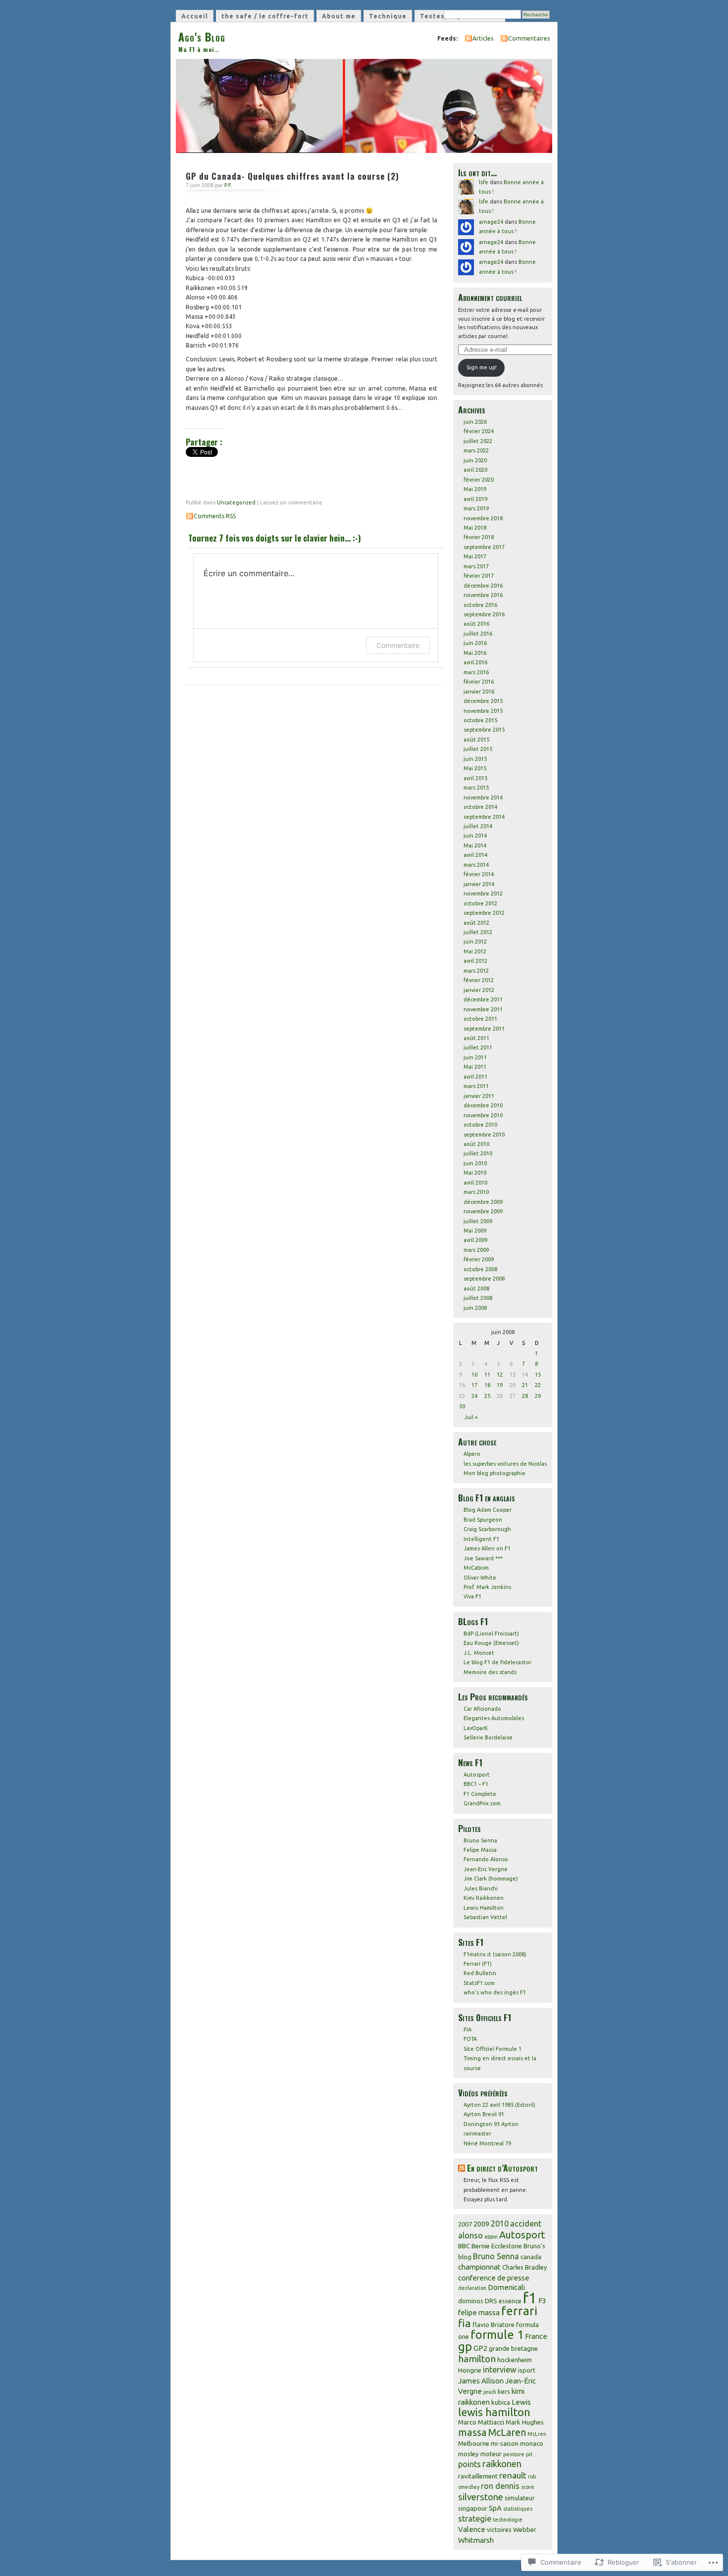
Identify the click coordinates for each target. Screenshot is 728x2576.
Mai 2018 (475, 528)
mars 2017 (476, 566)
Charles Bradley (525, 2267)
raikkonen (502, 2464)
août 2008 (476, 1288)
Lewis (521, 2402)
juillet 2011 (478, 1047)
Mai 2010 (475, 1173)
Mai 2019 (475, 489)
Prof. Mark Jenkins (487, 1587)
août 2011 (476, 1038)
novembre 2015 (483, 711)
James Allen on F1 (487, 1548)
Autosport (477, 1775)
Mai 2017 (475, 556)
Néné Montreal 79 (487, 2143)
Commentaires (529, 38)
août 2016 (476, 624)
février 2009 (479, 1259)
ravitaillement (478, 2476)
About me (339, 16)
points (469, 2464)
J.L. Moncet (479, 1653)
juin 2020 (475, 460)
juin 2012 (475, 941)
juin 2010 (475, 1163)
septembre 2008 (484, 1279)
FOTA (470, 2039)
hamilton (477, 2359)
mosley (468, 2454)
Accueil (195, 16)
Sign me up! (482, 367)
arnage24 (491, 222)
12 (500, 1375)
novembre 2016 (483, 595)
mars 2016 (476, 672)
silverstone (481, 2497)
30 (462, 1406)
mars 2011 (476, 1086)
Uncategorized (236, 502)
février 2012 (479, 980)
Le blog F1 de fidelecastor (497, 1662)
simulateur (520, 2498)
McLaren (507, 2432)
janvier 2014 (479, 884)
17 (474, 1385)
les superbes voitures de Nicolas (505, 1464)
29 (538, 1396)
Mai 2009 (475, 1231)
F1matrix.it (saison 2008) (495, 1954)
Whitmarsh (476, 2540)
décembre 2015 (483, 701)
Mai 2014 (475, 845)
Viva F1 (472, 1596)
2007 (465, 2224)
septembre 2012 (484, 913)
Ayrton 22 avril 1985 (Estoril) (499, 2105)
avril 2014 (475, 855)
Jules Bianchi (481, 1888)
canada (531, 2257)
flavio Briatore (494, 2325)
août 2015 (476, 740)
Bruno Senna (480, 1840)
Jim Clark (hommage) (491, 1879)
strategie (475, 2519)
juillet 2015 (478, 749)
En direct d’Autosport (502, 2168)
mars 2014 (476, 865)
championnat (479, 2267)
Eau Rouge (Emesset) (491, 1643)
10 (474, 1375)
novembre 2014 (483, 797)
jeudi (490, 2392)
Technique (388, 16)
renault (513, 2475)
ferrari (519, 2311)
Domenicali (506, 2287)
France (536, 2336)
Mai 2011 (475, 1067)
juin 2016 (475, 643)
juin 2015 (475, 759)
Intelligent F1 (481, 1539)
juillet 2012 (478, 932)
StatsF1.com (479, 1983)
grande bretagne (513, 2348)
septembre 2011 (484, 1029)
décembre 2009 (483, 1202)
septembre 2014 (484, 817)
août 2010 (476, 1144)
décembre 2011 (483, 999)
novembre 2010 (483, 1115)
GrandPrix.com (482, 1803)
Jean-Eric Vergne (486, 1869)
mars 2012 (476, 971)
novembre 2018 (483, 518)
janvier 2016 (479, 692)
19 (500, 1385)
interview (500, 2370)
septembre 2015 (484, 730)
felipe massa (479, 2312)
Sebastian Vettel (485, 1917)
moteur (491, 2454)
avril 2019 (475, 499)
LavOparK (476, 1728)
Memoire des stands (490, 1672)
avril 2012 (475, 961)
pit (529, 2454)
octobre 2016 (480, 605)
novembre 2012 (483, 893)
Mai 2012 (475, 951)
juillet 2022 (478, 441)
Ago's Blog (202, 37)
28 (525, 1396)
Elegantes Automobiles (494, 1718)
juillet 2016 (478, 634)
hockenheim (515, 2360)
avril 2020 (475, 470)
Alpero (472, 1454)
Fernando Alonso (486, 1859)
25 (487, 1396)
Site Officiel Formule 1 (493, 2049)
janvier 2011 (479, 1096)
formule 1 (497, 2335)
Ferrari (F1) (478, 1964)
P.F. (228, 185)
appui (491, 2236)
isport (527, 2370)
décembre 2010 (483, 1105)
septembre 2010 (484, 1135)
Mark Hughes (525, 2422)
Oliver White (480, 1578)
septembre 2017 (484, 547)
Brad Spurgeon (483, 1520)
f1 (530, 2298)
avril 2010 (475, 1183)
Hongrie (470, 2370)
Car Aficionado (482, 1709)
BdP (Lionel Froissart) (491, 1634)
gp (465, 2346)
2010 (500, 2224)
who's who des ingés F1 (495, 1992)
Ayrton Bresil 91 (484, 2114)
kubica (501, 2402)
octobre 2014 (480, 807)
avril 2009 (475, 1240)
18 (487, 1385)
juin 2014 (475, 836)
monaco (532, 2443)
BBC (464, 2246)
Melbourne (474, 2443)
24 (474, 1396)
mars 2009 (476, 1250)
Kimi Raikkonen (484, 1898)
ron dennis (500, 2486)
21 (525, 1385)
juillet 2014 (478, 826)
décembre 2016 (483, 586)
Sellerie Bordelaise (488, 1737)
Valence (472, 2529)
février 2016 (479, 682)
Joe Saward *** (483, 1558)
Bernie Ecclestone (497, 2246)
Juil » (471, 1417)
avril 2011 (475, 1077)
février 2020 (479, 480)
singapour (473, 2508)
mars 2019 (476, 508)
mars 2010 (476, 1192)
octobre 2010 (480, 1125)
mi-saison (505, 2443)
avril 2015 (475, 778)
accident (526, 2224)
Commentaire (398, 645)
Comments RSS (215, 516)
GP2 (480, 2348)
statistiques (518, 2509)
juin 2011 (475, 1057)
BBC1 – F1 (476, 1784)
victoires (499, 2529)
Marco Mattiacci (481, 2422)
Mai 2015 (475, 768)
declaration (472, 2288)
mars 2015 (476, 788)
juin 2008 (475, 1308)
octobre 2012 (480, 903)
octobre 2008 (480, 1269)
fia (465, 2323)
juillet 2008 (478, 1298)
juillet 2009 (478, 1221)
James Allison (481, 2381)
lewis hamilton (494, 2412)
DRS (491, 2301)
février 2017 (479, 576)
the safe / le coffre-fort (265, 16)
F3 (542, 2301)
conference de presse (494, 2278)
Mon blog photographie (494, 1473)
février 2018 (479, 537)
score (528, 2487)
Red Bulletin (480, 1973)
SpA (495, 2508)
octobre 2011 (480, 1019)
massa (472, 2432)
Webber (525, 2529)
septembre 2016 (484, 614)
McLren (537, 2434)
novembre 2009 (483, 1211)
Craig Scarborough (487, 1529)
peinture (514, 2454)
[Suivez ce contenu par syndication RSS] (462, 2168)
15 (538, 1375)
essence (510, 2301)
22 (538, 1385)
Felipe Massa (480, 1850)
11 (487, 1375)
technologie (508, 2520)
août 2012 (476, 923)
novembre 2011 (483, 1009)
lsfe (484, 182)
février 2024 (479, 431)
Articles (483, 38)
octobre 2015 (480, 720)
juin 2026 (475, 422)
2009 (481, 2224)
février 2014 (479, 874)
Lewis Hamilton (484, 1908)
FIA (468, 2030)
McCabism (476, 1568)
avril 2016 (475, 662)
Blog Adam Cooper (488, 1510)
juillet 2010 (478, 1153)
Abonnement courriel (490, 297)
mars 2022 (476, 450)
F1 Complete (480, 1794)
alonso (470, 2235)
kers (504, 2391)
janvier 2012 (479, 990)
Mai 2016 (475, 653)
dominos (471, 2301)
